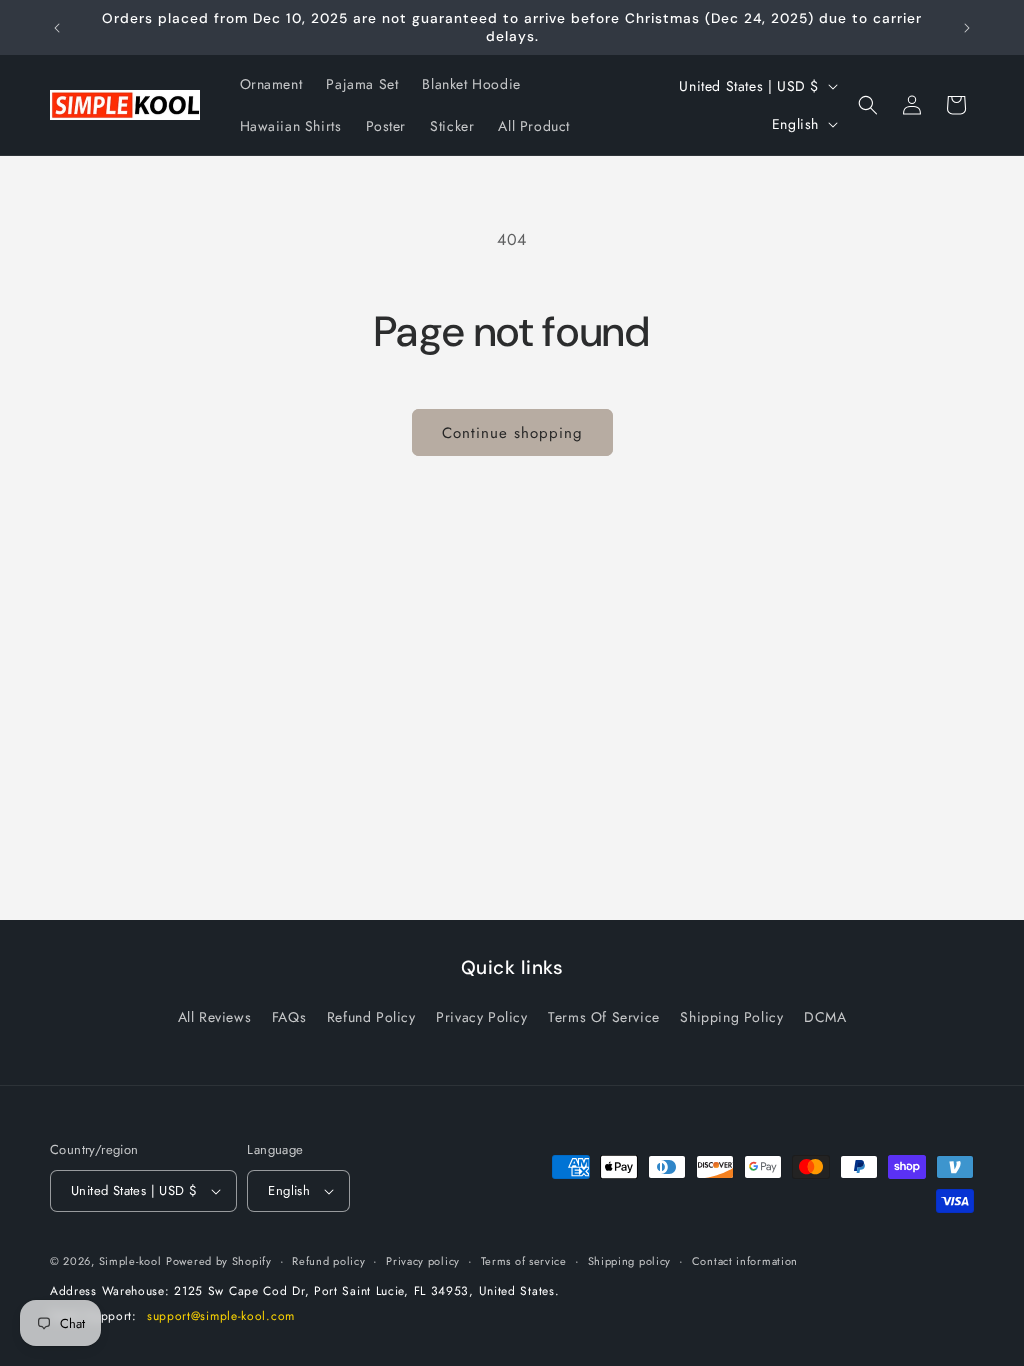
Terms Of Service (604, 1017)
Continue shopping (512, 433)
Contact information (745, 1261)
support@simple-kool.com (221, 1316)
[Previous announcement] (57, 28)
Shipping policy (630, 1261)
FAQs (289, 1017)
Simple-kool (130, 1261)
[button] (868, 105)
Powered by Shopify (219, 1261)
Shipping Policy (731, 1017)
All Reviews (215, 1017)
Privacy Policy (481, 1017)
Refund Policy (371, 1017)
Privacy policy (423, 1261)
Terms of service (524, 1261)
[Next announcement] (967, 28)
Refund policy (328, 1261)
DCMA (825, 1017)
